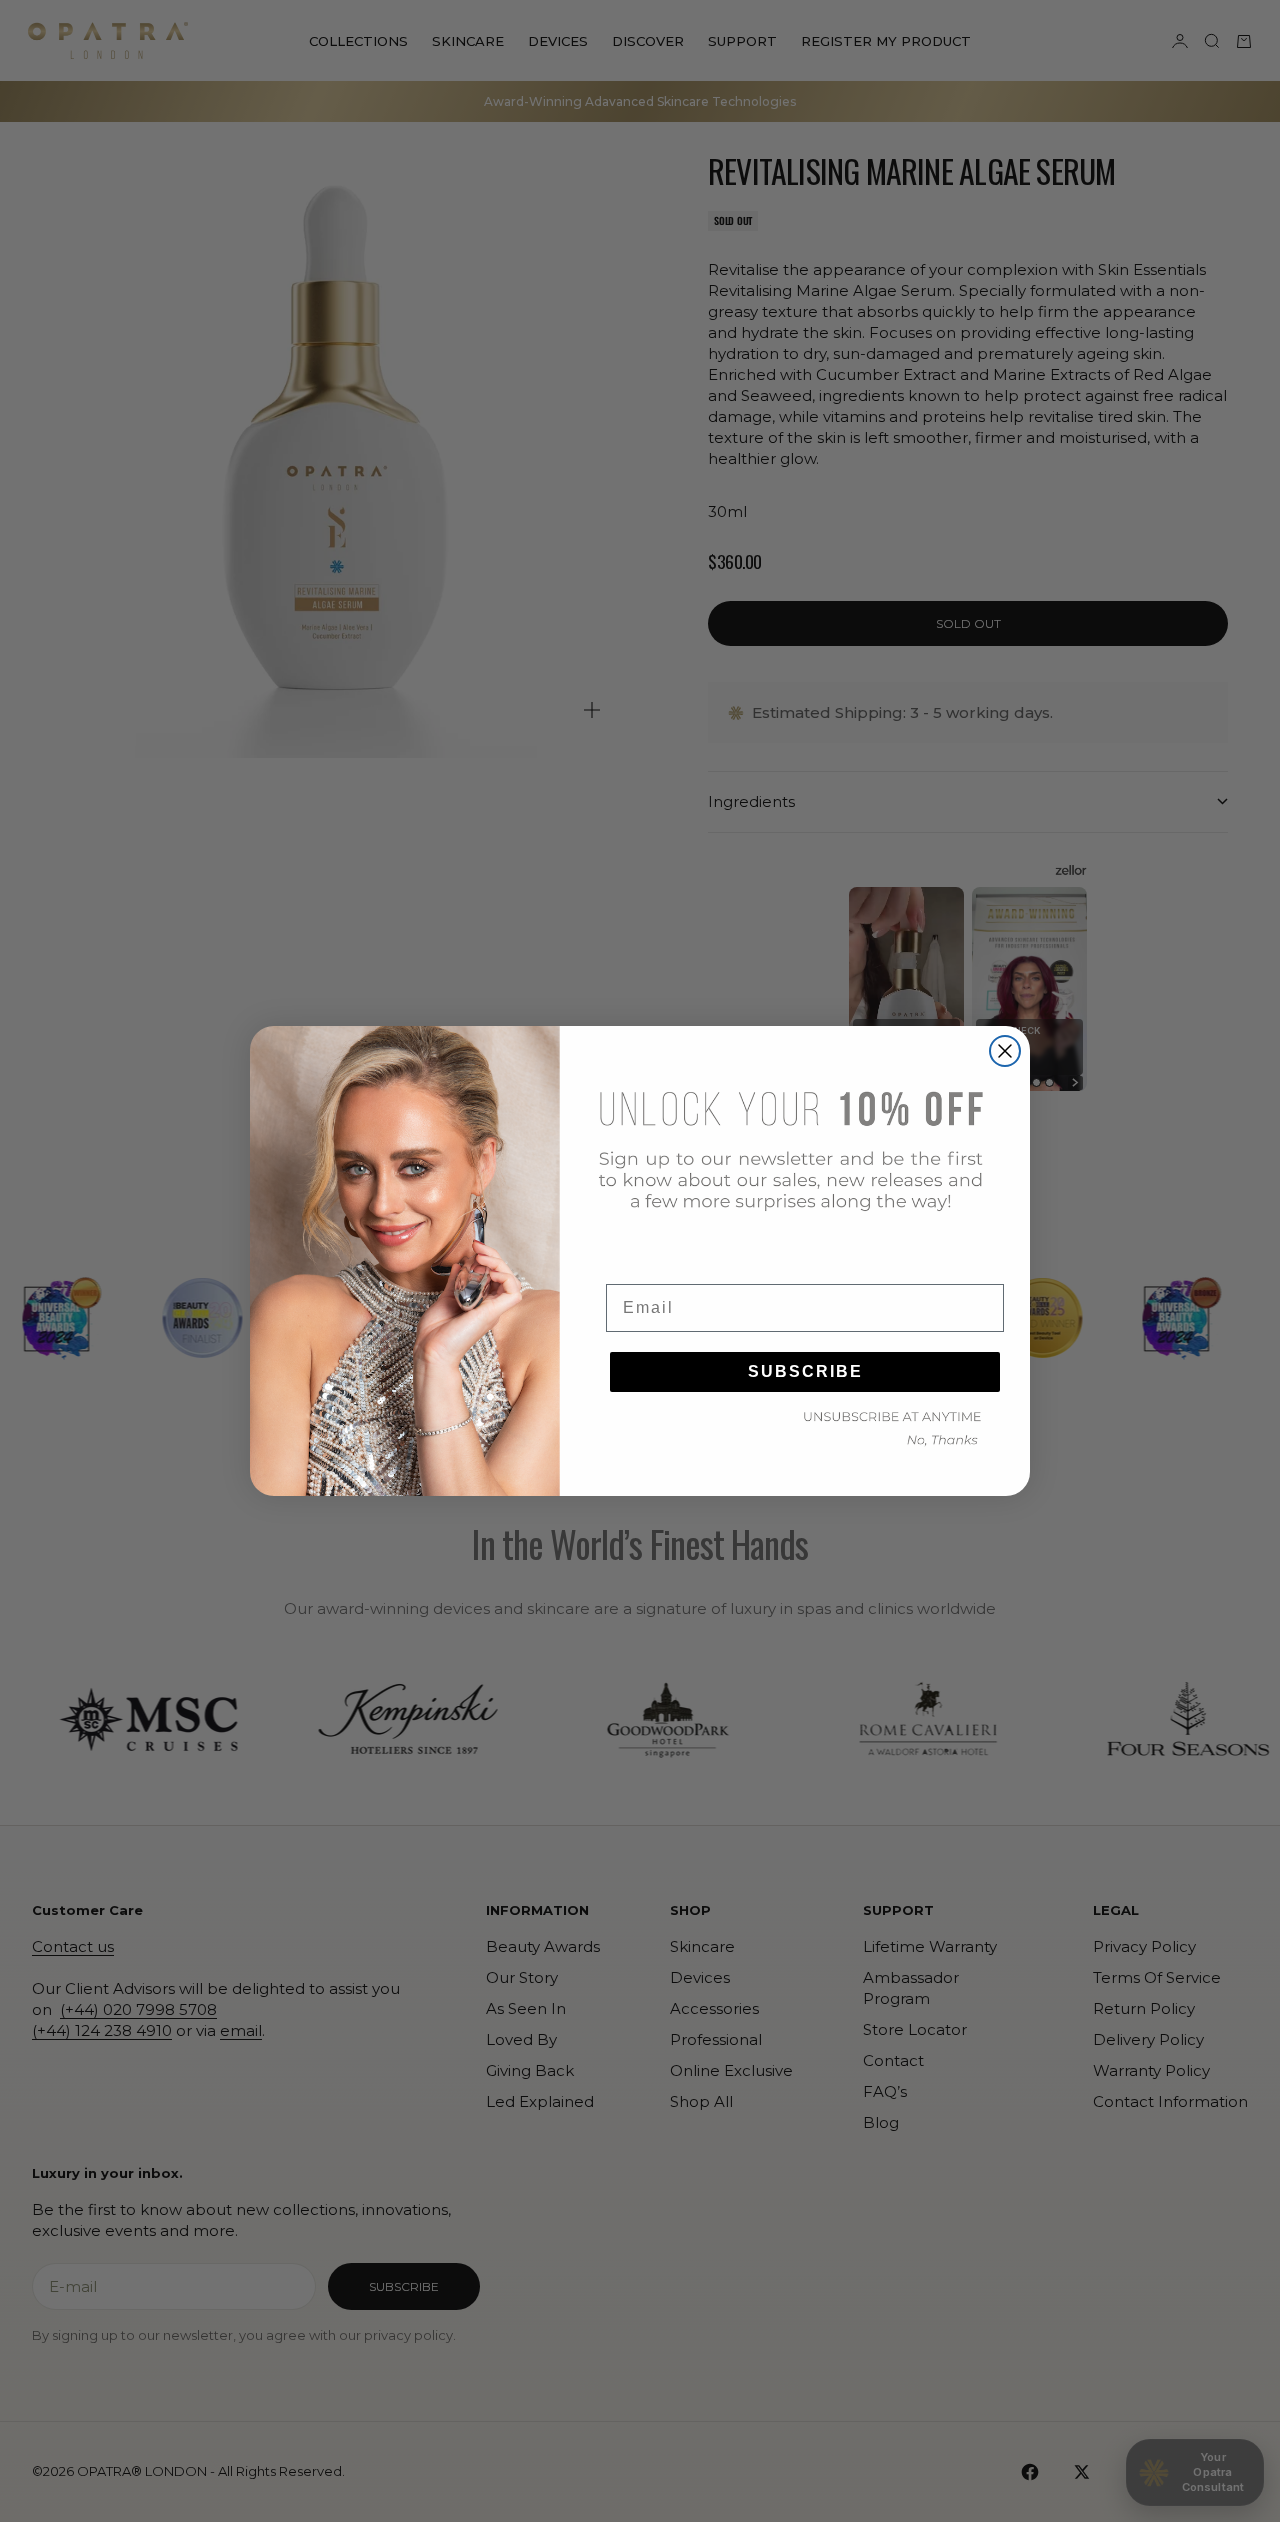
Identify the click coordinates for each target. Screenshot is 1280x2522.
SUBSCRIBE (805, 1371)
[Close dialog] (1005, 1051)
